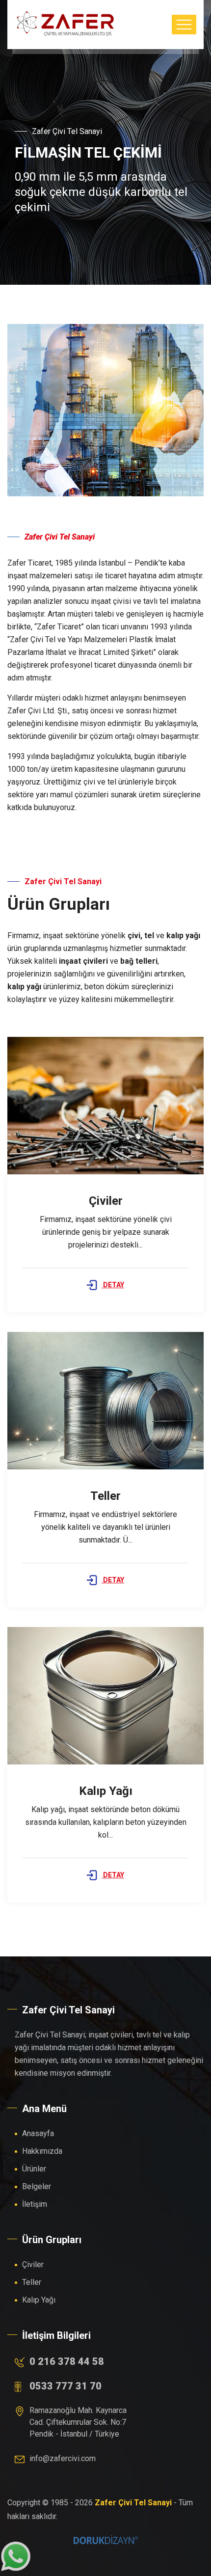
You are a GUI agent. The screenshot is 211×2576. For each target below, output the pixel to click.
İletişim (35, 2204)
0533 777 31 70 (66, 2386)
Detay (113, 1285)
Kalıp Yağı (39, 2300)
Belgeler (37, 2186)
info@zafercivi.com (63, 2458)
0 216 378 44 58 (67, 2361)
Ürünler (34, 2169)
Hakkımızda (42, 2151)
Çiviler (33, 2264)
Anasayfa (38, 2133)
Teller (32, 2282)
